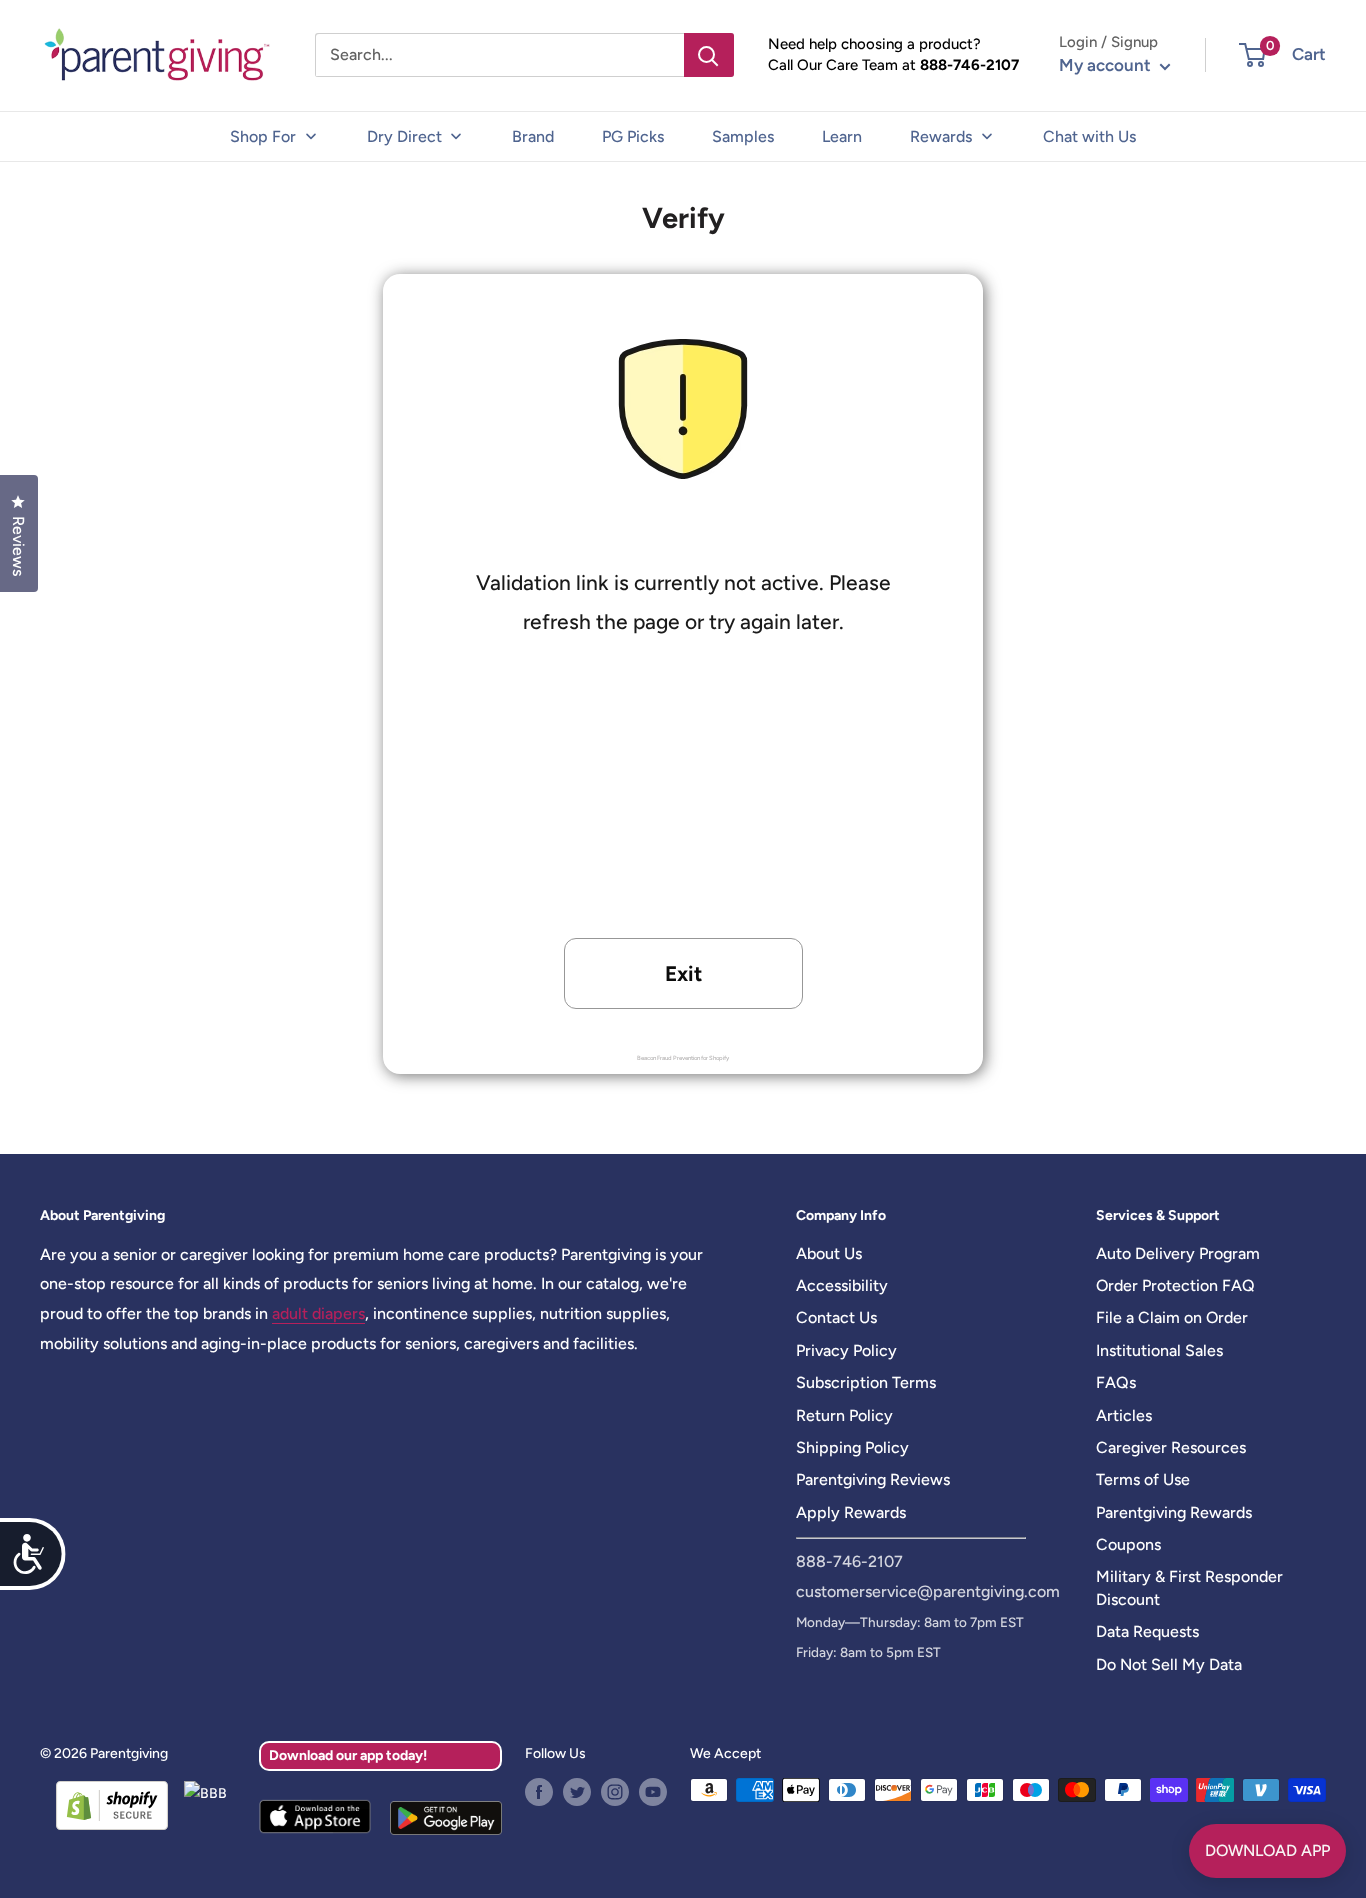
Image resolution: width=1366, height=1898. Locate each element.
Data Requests (1147, 1631)
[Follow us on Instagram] (615, 1792)
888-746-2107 (969, 65)
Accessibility (842, 1285)
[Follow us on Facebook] (539, 1792)
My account (1107, 65)
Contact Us (836, 1317)
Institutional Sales (1159, 1350)
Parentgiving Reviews (873, 1479)
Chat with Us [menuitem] (1089, 136)
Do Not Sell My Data (1169, 1664)
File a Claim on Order (1172, 1317)
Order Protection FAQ (1175, 1285)
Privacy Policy (846, 1350)
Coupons (1128, 1544)
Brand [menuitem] (533, 136)
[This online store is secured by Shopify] (104, 1805)
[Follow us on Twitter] (577, 1792)
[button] (1252, 55)
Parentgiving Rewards (1174, 1512)
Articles (1124, 1415)
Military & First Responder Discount (1189, 1587)
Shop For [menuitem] (263, 136)
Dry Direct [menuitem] (404, 136)
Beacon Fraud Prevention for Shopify (683, 1058)
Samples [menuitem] (743, 136)
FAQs (1116, 1382)
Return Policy (844, 1415)
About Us (829, 1253)
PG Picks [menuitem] (633, 136)
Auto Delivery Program (1178, 1253)
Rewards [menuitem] (941, 136)
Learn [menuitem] (842, 136)
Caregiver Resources (1171, 1447)
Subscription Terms (866, 1382)
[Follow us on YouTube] (653, 1792)
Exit (683, 973)
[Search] (709, 55)
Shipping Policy (852, 1447)
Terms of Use (1143, 1479)
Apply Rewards (851, 1512)
